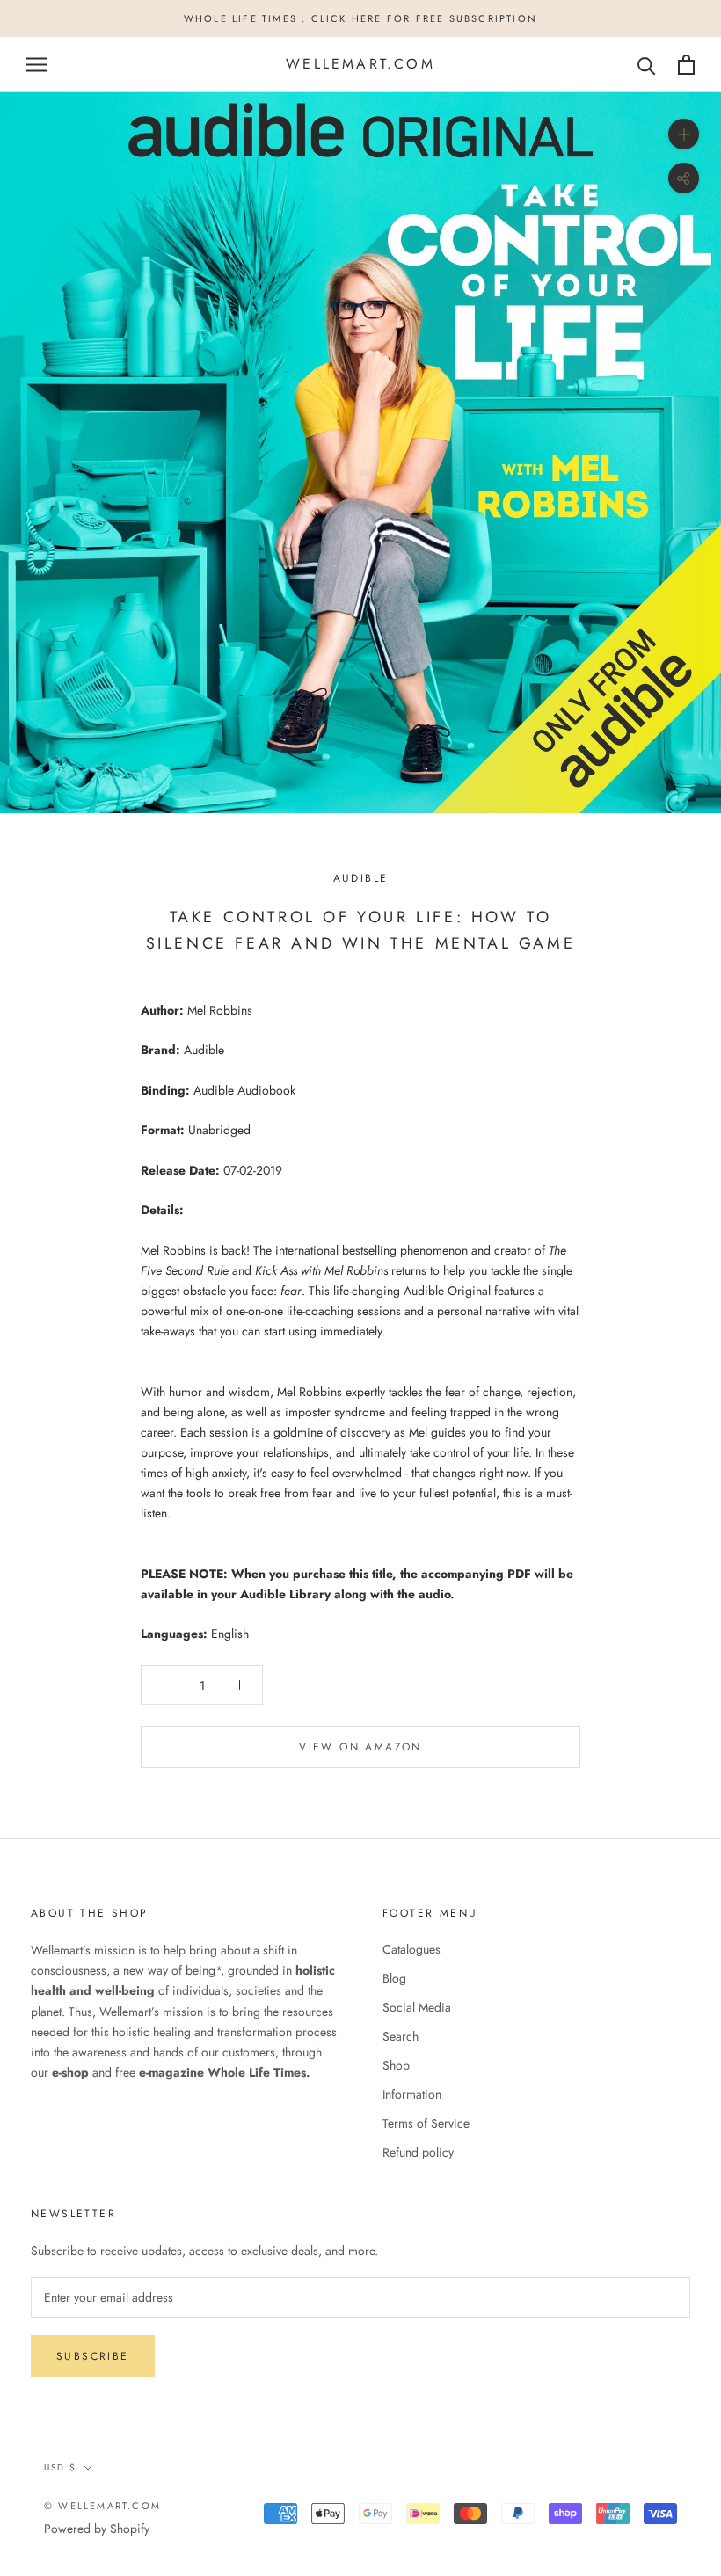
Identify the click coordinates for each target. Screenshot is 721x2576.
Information (412, 2094)
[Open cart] (686, 65)
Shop (396, 2065)
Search (401, 2036)
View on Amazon (360, 1747)
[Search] (647, 65)
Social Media (417, 2007)
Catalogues (411, 1949)
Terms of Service (426, 2123)
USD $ (60, 2467)
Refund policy (418, 2152)
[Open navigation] (37, 65)
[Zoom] (684, 134)
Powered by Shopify (97, 2529)
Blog (394, 1978)
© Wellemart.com (102, 2506)
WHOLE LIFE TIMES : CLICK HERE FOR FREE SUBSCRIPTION (360, 18)
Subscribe (93, 2356)
